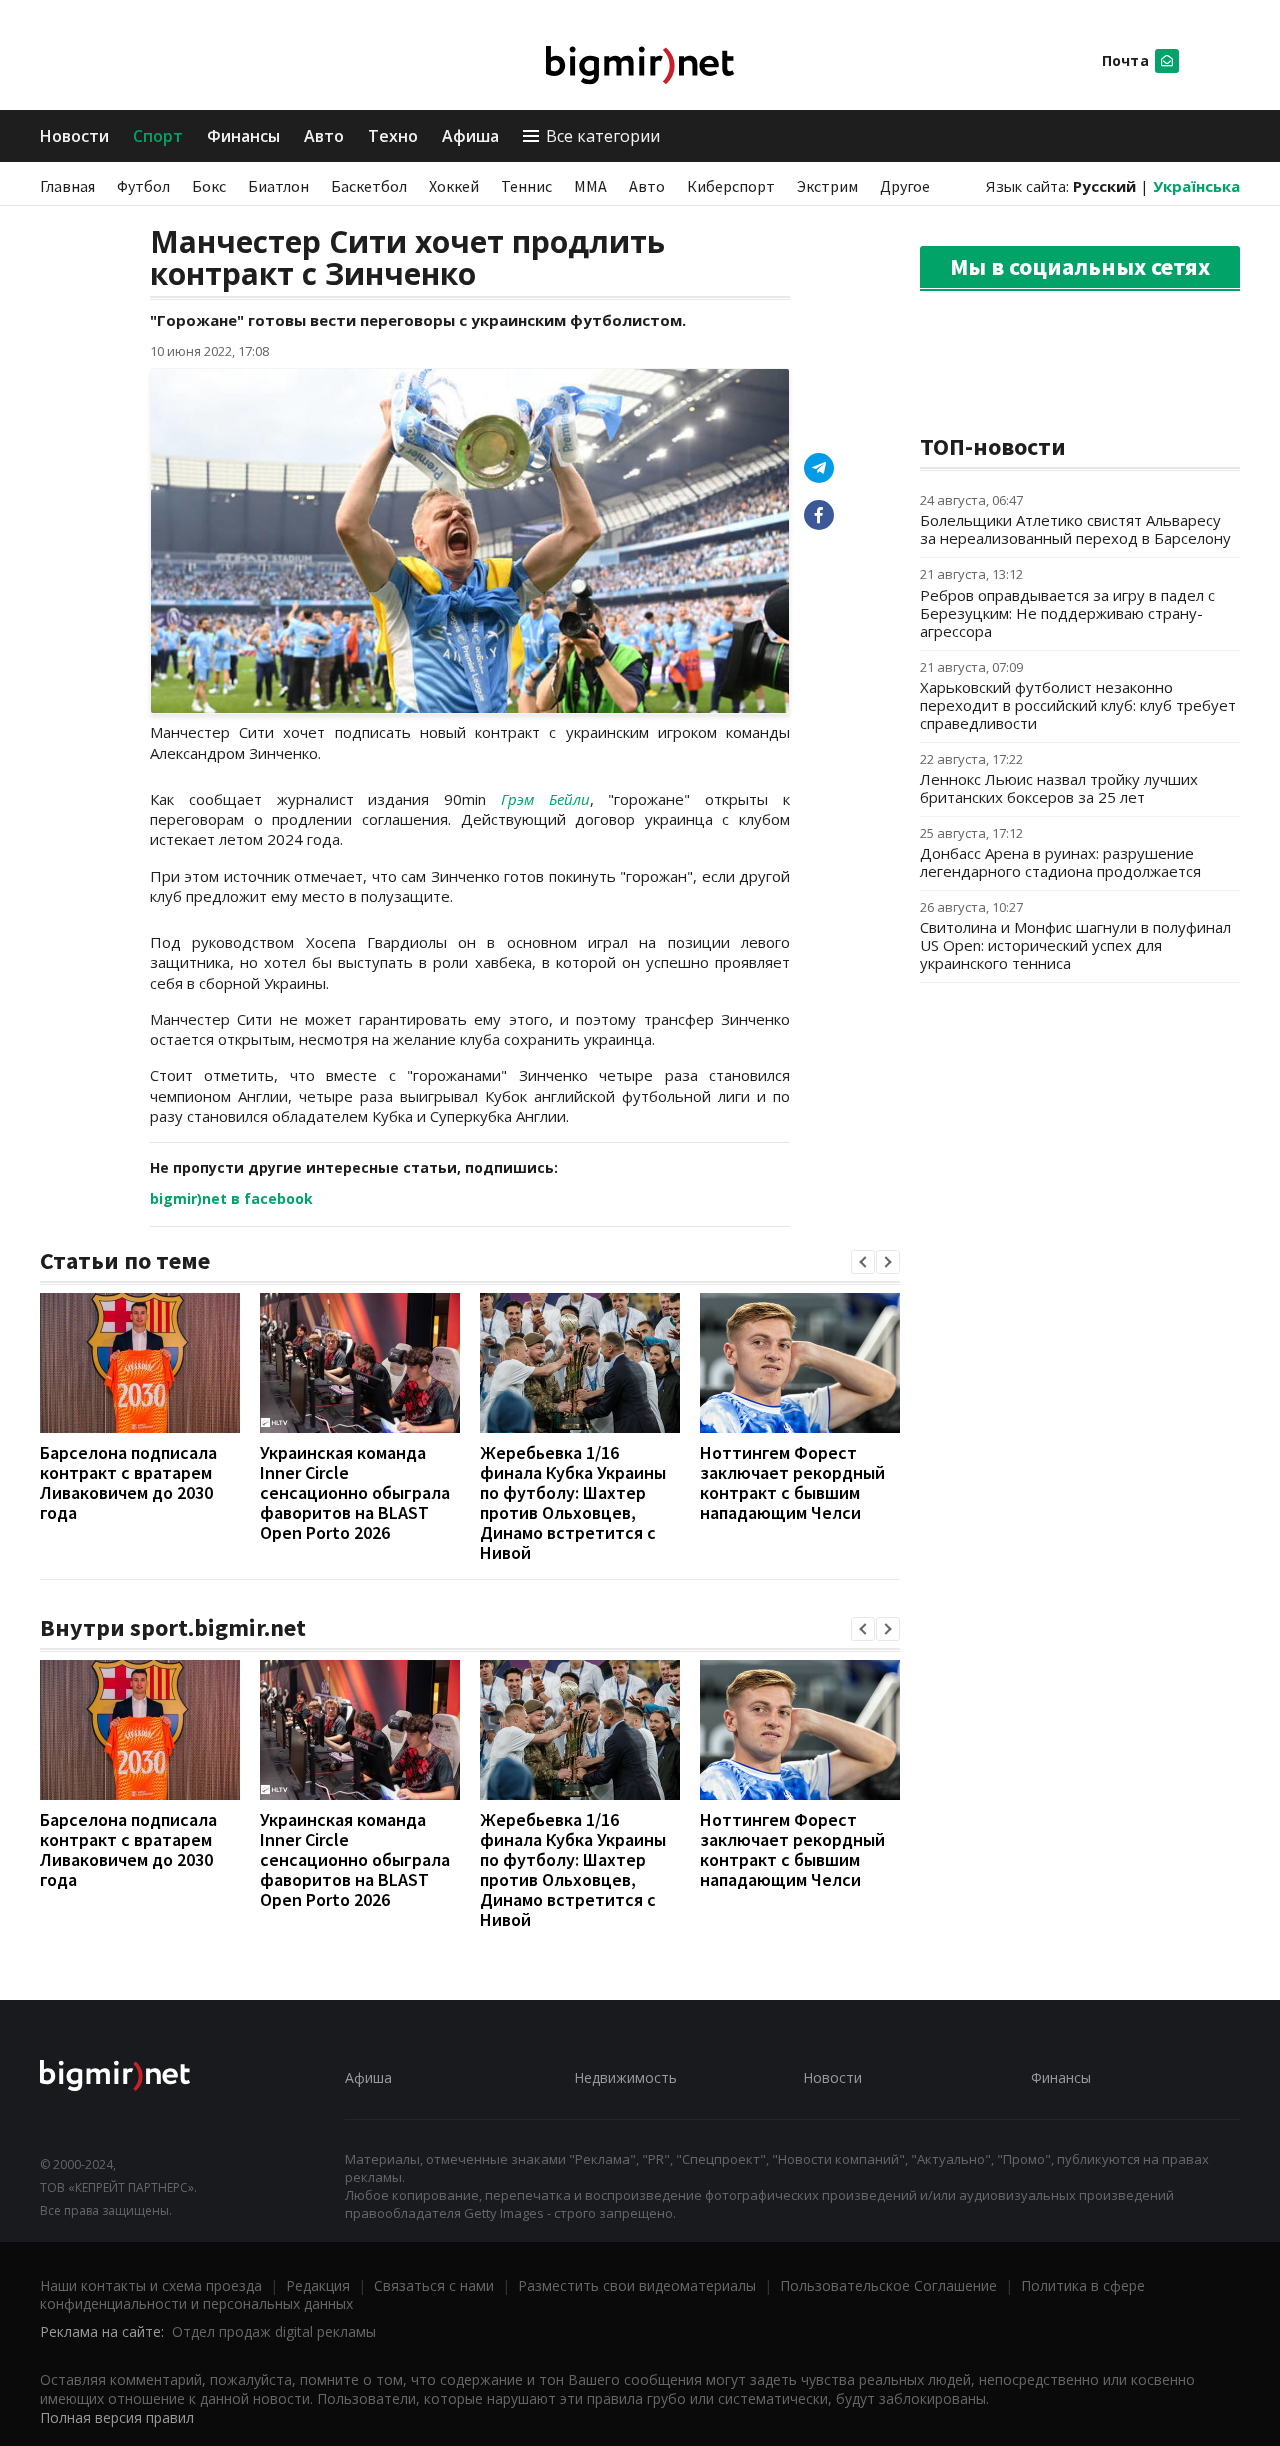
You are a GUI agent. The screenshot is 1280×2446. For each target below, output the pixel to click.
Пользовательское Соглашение (888, 2285)
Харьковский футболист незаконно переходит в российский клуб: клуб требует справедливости (1078, 705)
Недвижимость (625, 2077)
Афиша (470, 136)
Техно (393, 136)
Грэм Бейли (545, 799)
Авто (324, 136)
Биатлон (278, 186)
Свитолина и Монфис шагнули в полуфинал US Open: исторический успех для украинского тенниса (1075, 945)
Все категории (603, 136)
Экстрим (827, 186)
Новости (74, 136)
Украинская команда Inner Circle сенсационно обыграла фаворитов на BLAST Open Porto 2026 (355, 1492)
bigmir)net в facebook (231, 1198)
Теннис (526, 186)
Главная (67, 186)
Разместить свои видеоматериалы (637, 2285)
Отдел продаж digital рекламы (274, 2331)
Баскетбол (369, 186)
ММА (590, 186)
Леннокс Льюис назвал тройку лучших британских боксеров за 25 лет (1059, 788)
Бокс (209, 186)
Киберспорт (731, 186)
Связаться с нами (434, 2285)
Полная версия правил (117, 2417)
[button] (863, 1262)
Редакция (318, 2285)
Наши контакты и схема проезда (151, 2285)
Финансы (243, 136)
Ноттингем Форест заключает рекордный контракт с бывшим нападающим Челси (792, 1482)
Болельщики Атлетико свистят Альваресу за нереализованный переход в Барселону (1075, 529)
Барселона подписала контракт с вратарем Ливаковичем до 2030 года (128, 1482)
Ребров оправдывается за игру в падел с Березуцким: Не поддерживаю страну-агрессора (1067, 613)
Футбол (143, 186)
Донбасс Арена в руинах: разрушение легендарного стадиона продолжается (1060, 862)
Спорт (158, 136)
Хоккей (454, 186)
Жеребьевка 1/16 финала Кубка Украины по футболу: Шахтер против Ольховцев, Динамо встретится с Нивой (573, 1502)
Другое (905, 186)
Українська (1196, 186)
